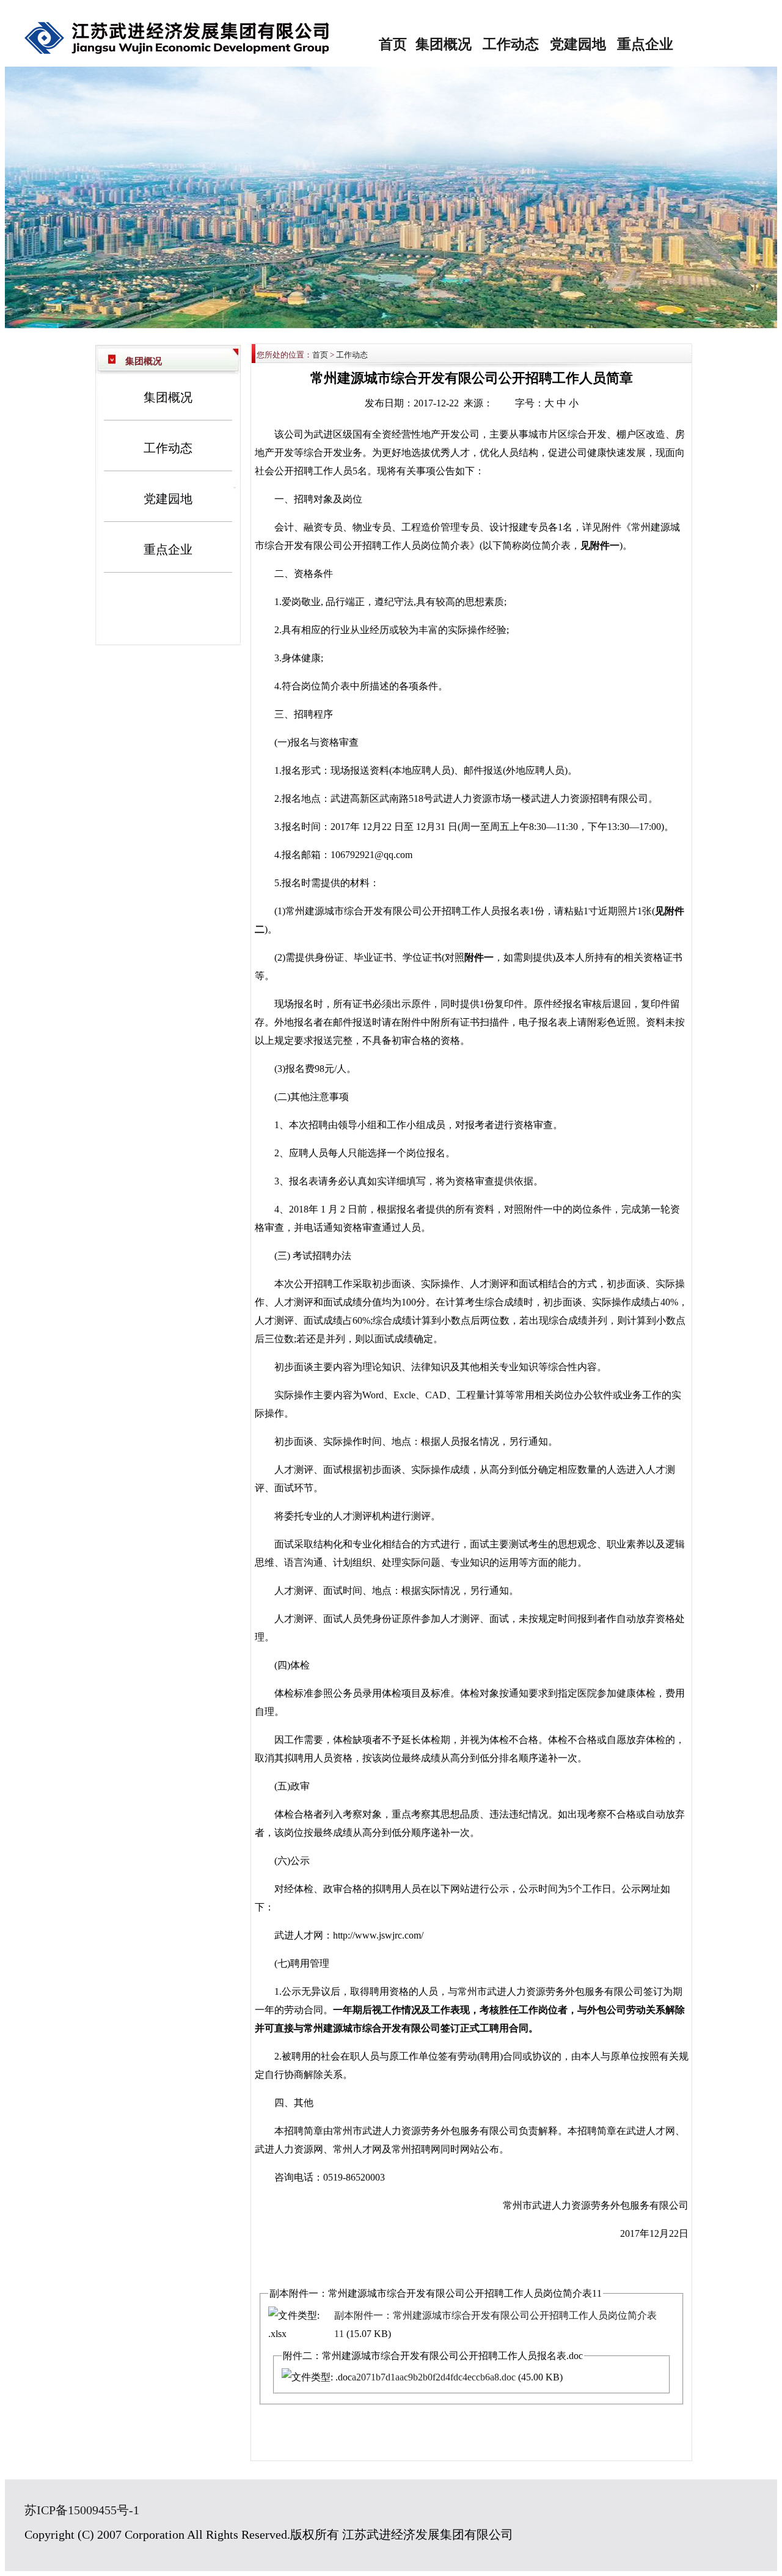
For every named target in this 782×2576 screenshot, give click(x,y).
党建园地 (578, 44)
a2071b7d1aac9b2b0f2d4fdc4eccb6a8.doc (434, 2377)
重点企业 (645, 44)
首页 (393, 44)
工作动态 (511, 44)
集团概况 (444, 44)
